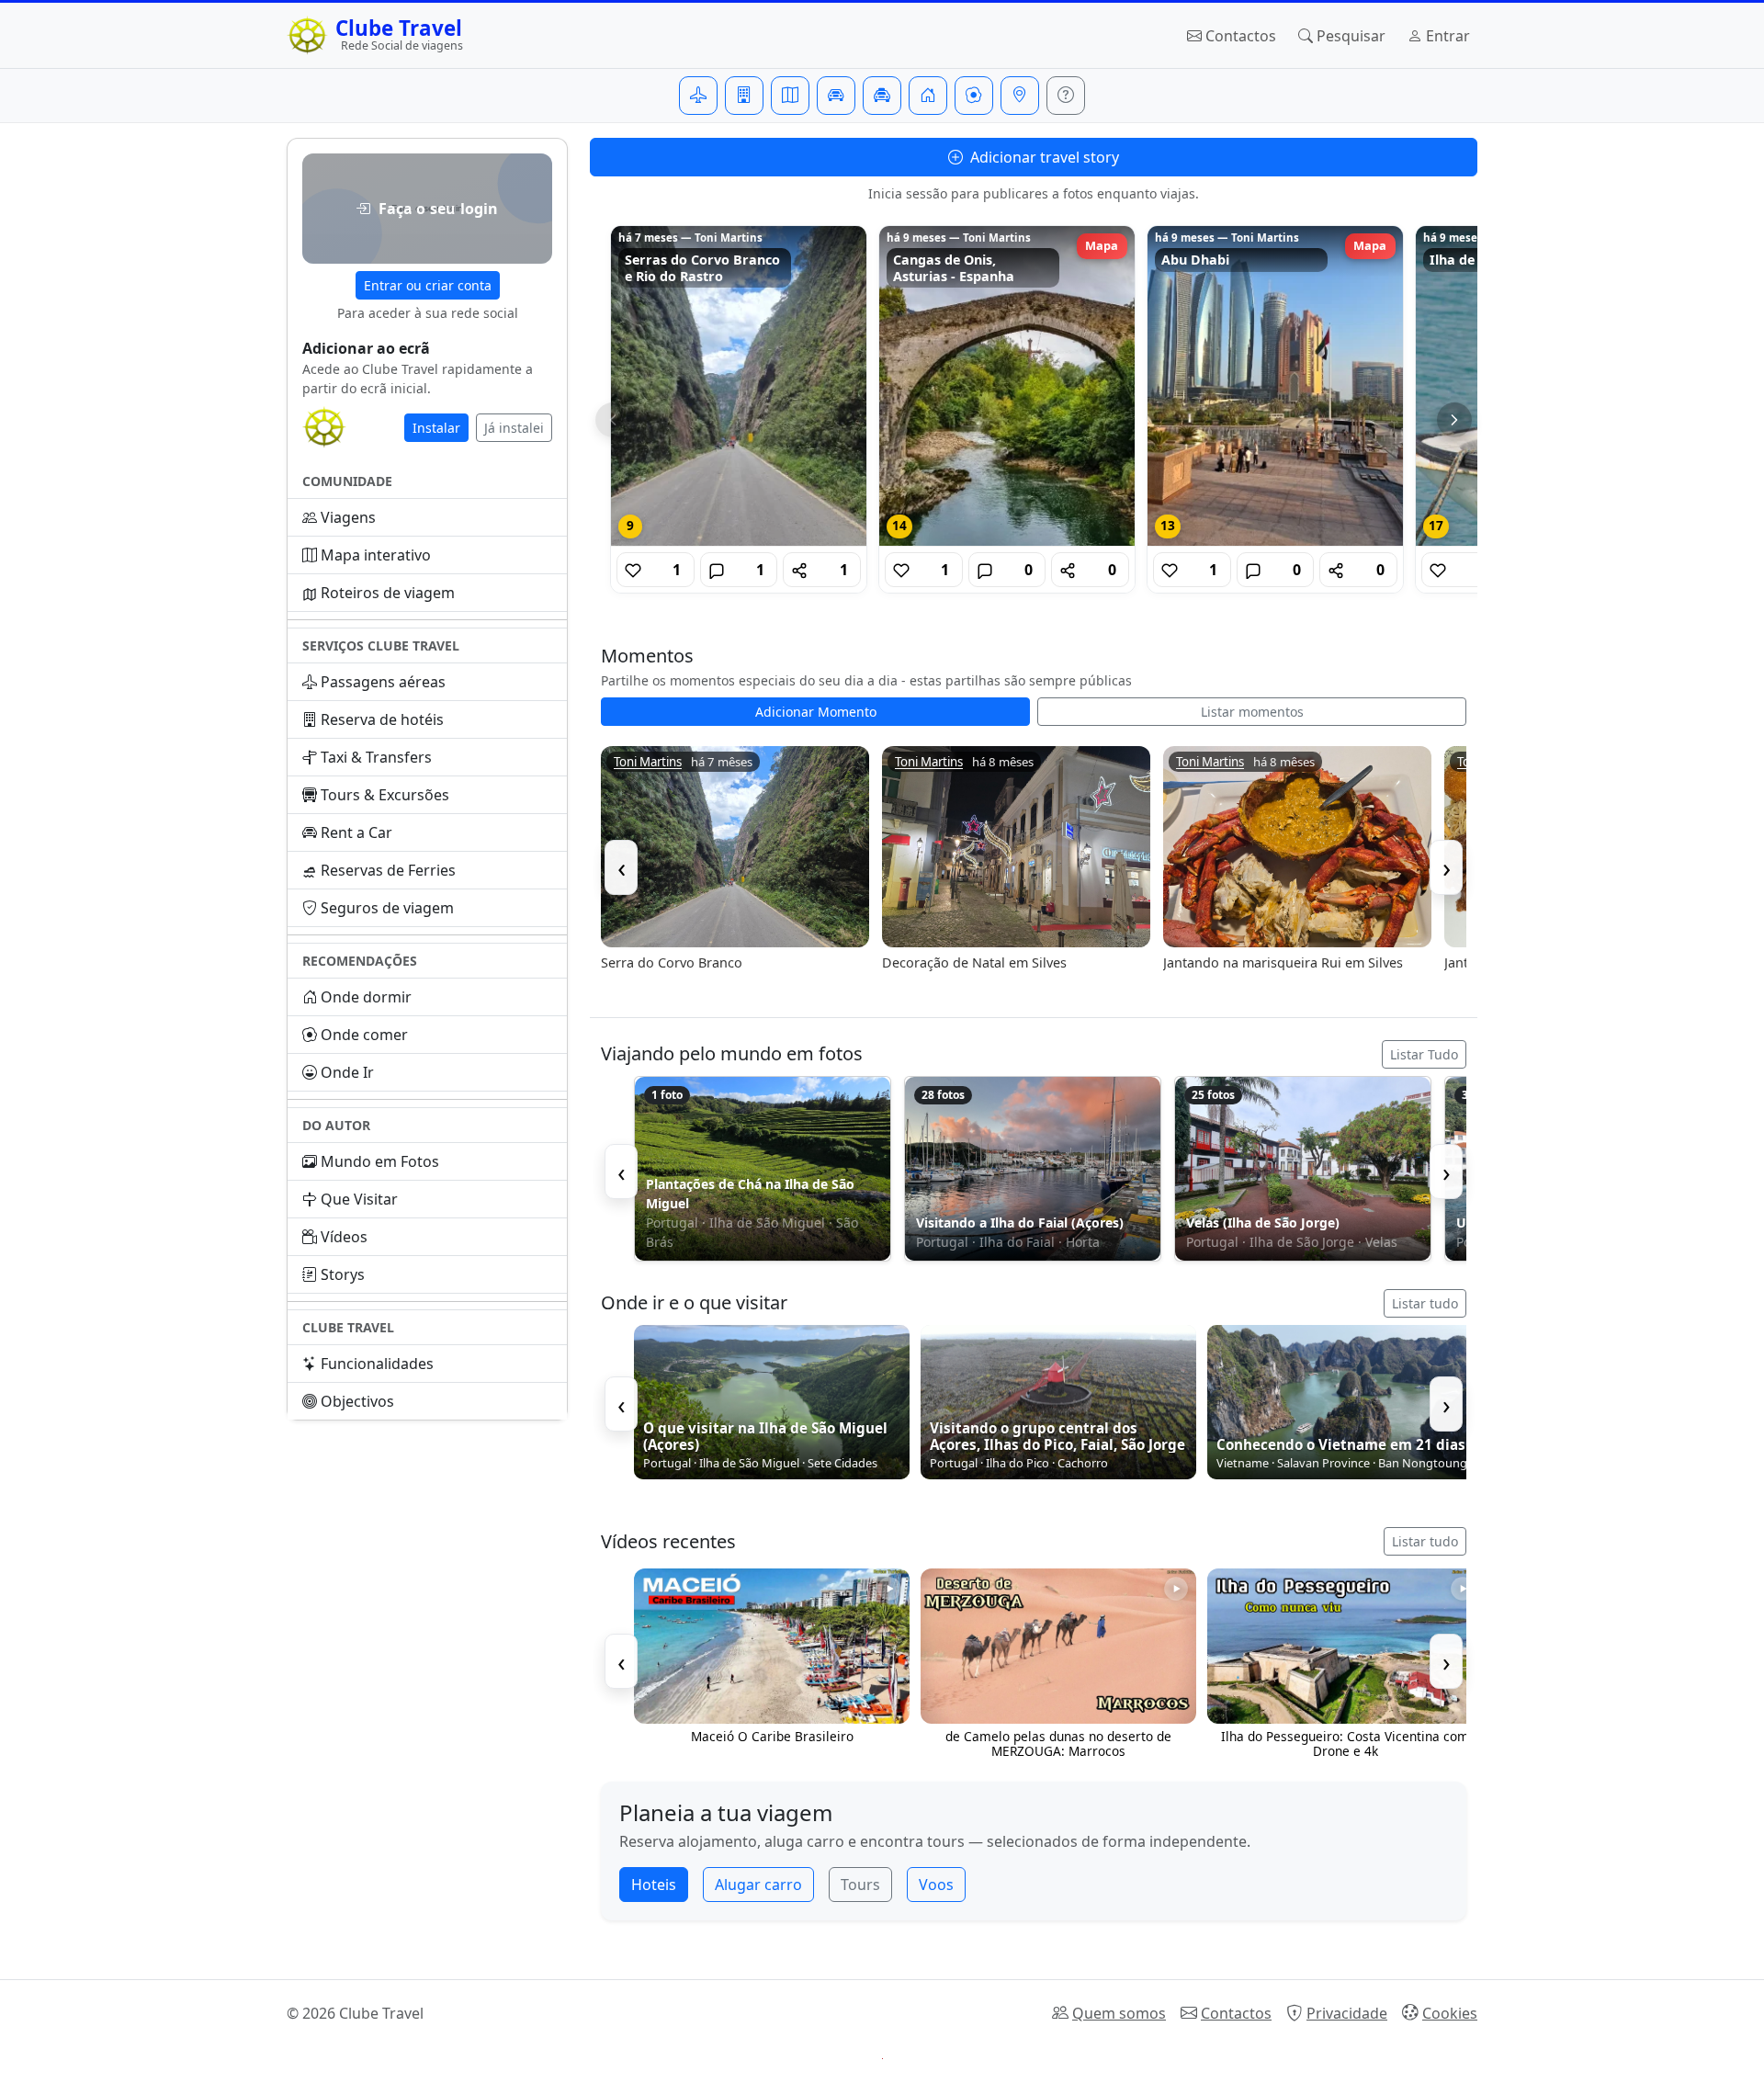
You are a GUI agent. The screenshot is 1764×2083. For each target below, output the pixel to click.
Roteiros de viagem (388, 593)
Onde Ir (347, 1072)
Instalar (436, 428)
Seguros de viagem (387, 908)
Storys (343, 1274)
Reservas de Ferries (388, 870)
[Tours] (790, 96)
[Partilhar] (799, 570)
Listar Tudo (1424, 1054)
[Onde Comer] (974, 96)
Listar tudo (1425, 1303)
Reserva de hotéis (382, 719)
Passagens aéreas (383, 682)
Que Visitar (359, 1199)
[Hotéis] (744, 96)
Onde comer (364, 1035)
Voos (936, 1885)
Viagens (348, 517)
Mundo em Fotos (380, 1161)
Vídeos (344, 1237)
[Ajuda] (1066, 96)
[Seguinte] (1454, 420)
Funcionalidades (377, 1364)
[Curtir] (633, 570)
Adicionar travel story (1043, 157)
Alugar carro (758, 1885)
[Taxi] (882, 96)
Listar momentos (1252, 712)
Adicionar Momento (816, 712)
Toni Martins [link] (648, 762)
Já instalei (514, 428)
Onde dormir (366, 997)
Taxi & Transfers (376, 757)
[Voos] (698, 96)
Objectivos (357, 1401)
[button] (427, 209)
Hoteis (654, 1885)
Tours (860, 1885)
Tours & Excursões (385, 795)
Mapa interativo (376, 555)
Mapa (1102, 245)
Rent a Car (356, 832)
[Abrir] (739, 386)
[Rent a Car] (836, 96)
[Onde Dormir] (928, 96)
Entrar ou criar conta (428, 285)
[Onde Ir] (1020, 96)
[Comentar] (717, 570)
